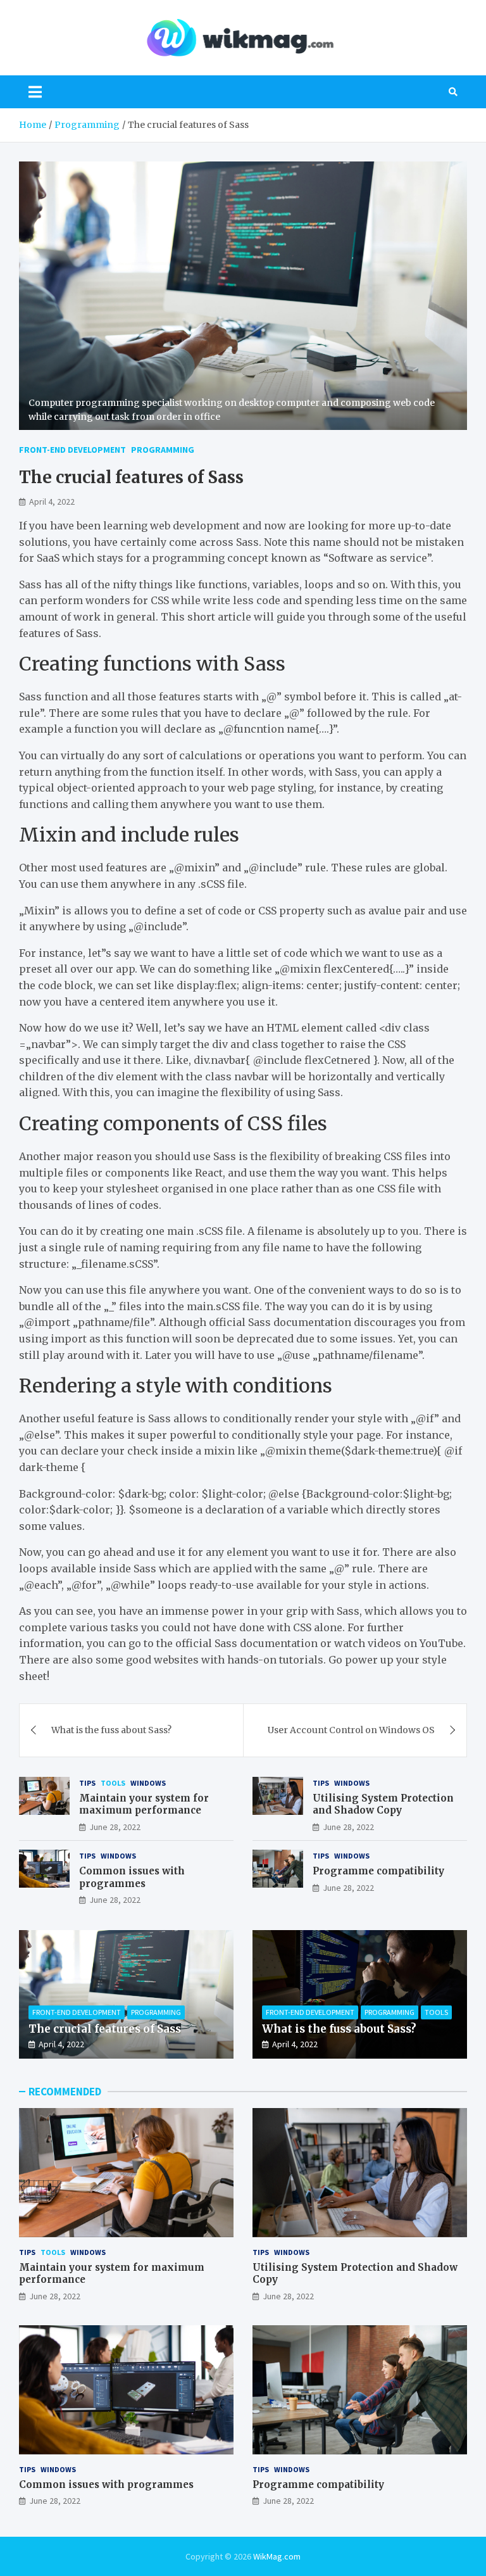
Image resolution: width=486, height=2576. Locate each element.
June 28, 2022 (115, 1827)
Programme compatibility (378, 1871)
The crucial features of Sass (105, 2029)
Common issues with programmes (132, 1877)
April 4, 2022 (52, 502)
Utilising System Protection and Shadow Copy (383, 1804)
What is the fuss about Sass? (111, 1730)
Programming (163, 450)
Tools (113, 1783)
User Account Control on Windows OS (351, 1730)
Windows (148, 1783)
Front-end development (72, 450)
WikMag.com (277, 2556)
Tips (87, 1783)
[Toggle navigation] (35, 92)
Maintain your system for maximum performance (144, 1804)
